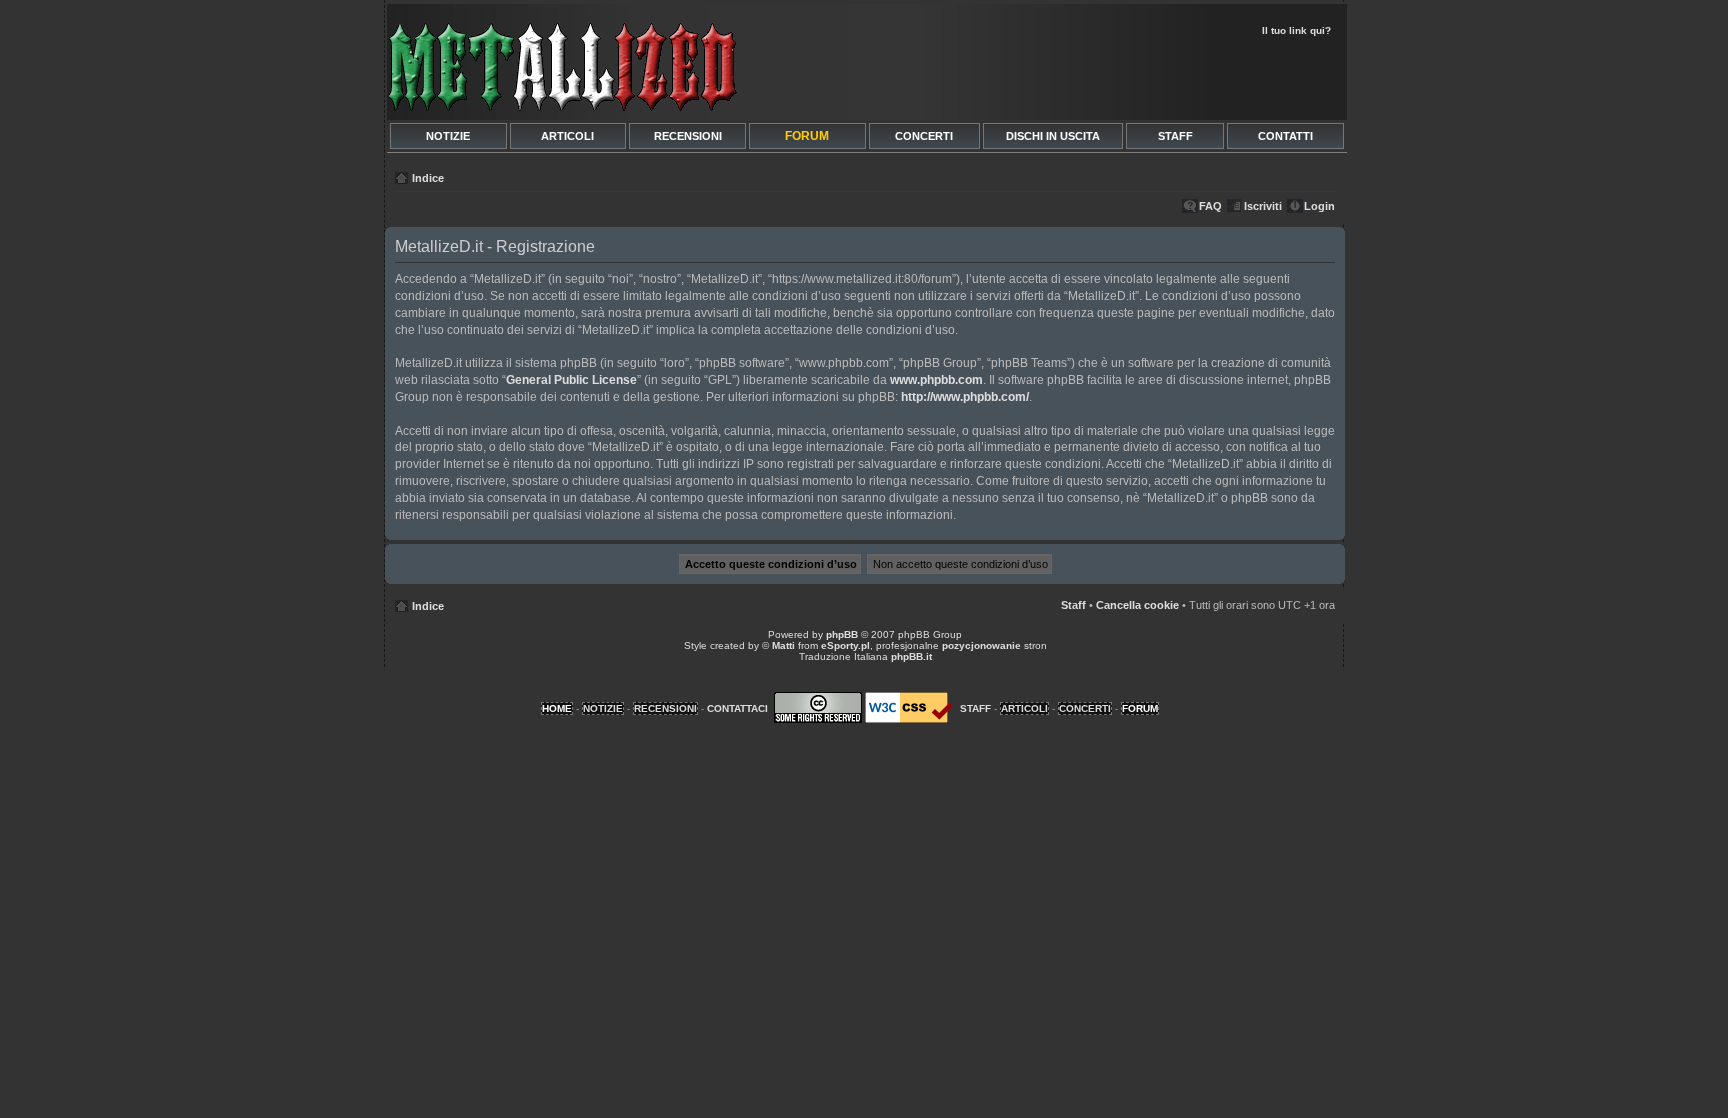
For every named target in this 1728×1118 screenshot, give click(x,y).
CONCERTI (924, 136)
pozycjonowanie (981, 645)
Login (1319, 206)
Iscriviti (1263, 206)
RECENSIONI (688, 136)
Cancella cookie (1137, 605)
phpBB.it (911, 656)
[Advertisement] (1106, 76)
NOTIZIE (448, 136)
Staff (1073, 605)
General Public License (571, 380)
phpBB (842, 634)
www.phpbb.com (936, 380)
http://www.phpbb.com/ (965, 397)
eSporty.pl (845, 645)
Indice (428, 178)
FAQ (1210, 206)
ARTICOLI (567, 136)
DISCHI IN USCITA (1053, 136)
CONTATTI (1285, 136)
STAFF (1175, 136)
